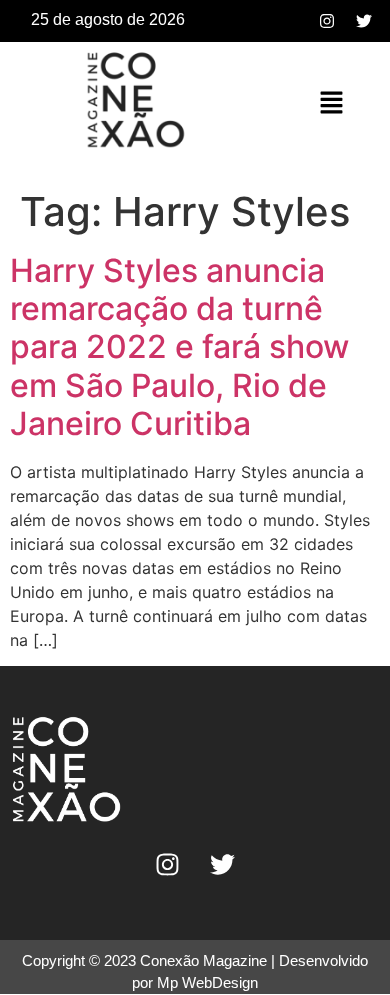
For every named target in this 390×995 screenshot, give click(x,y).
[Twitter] (364, 21)
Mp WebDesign (207, 982)
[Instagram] (327, 21)
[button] (331, 103)
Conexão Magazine (203, 960)
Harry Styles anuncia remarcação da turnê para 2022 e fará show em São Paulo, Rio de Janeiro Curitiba (179, 347)
